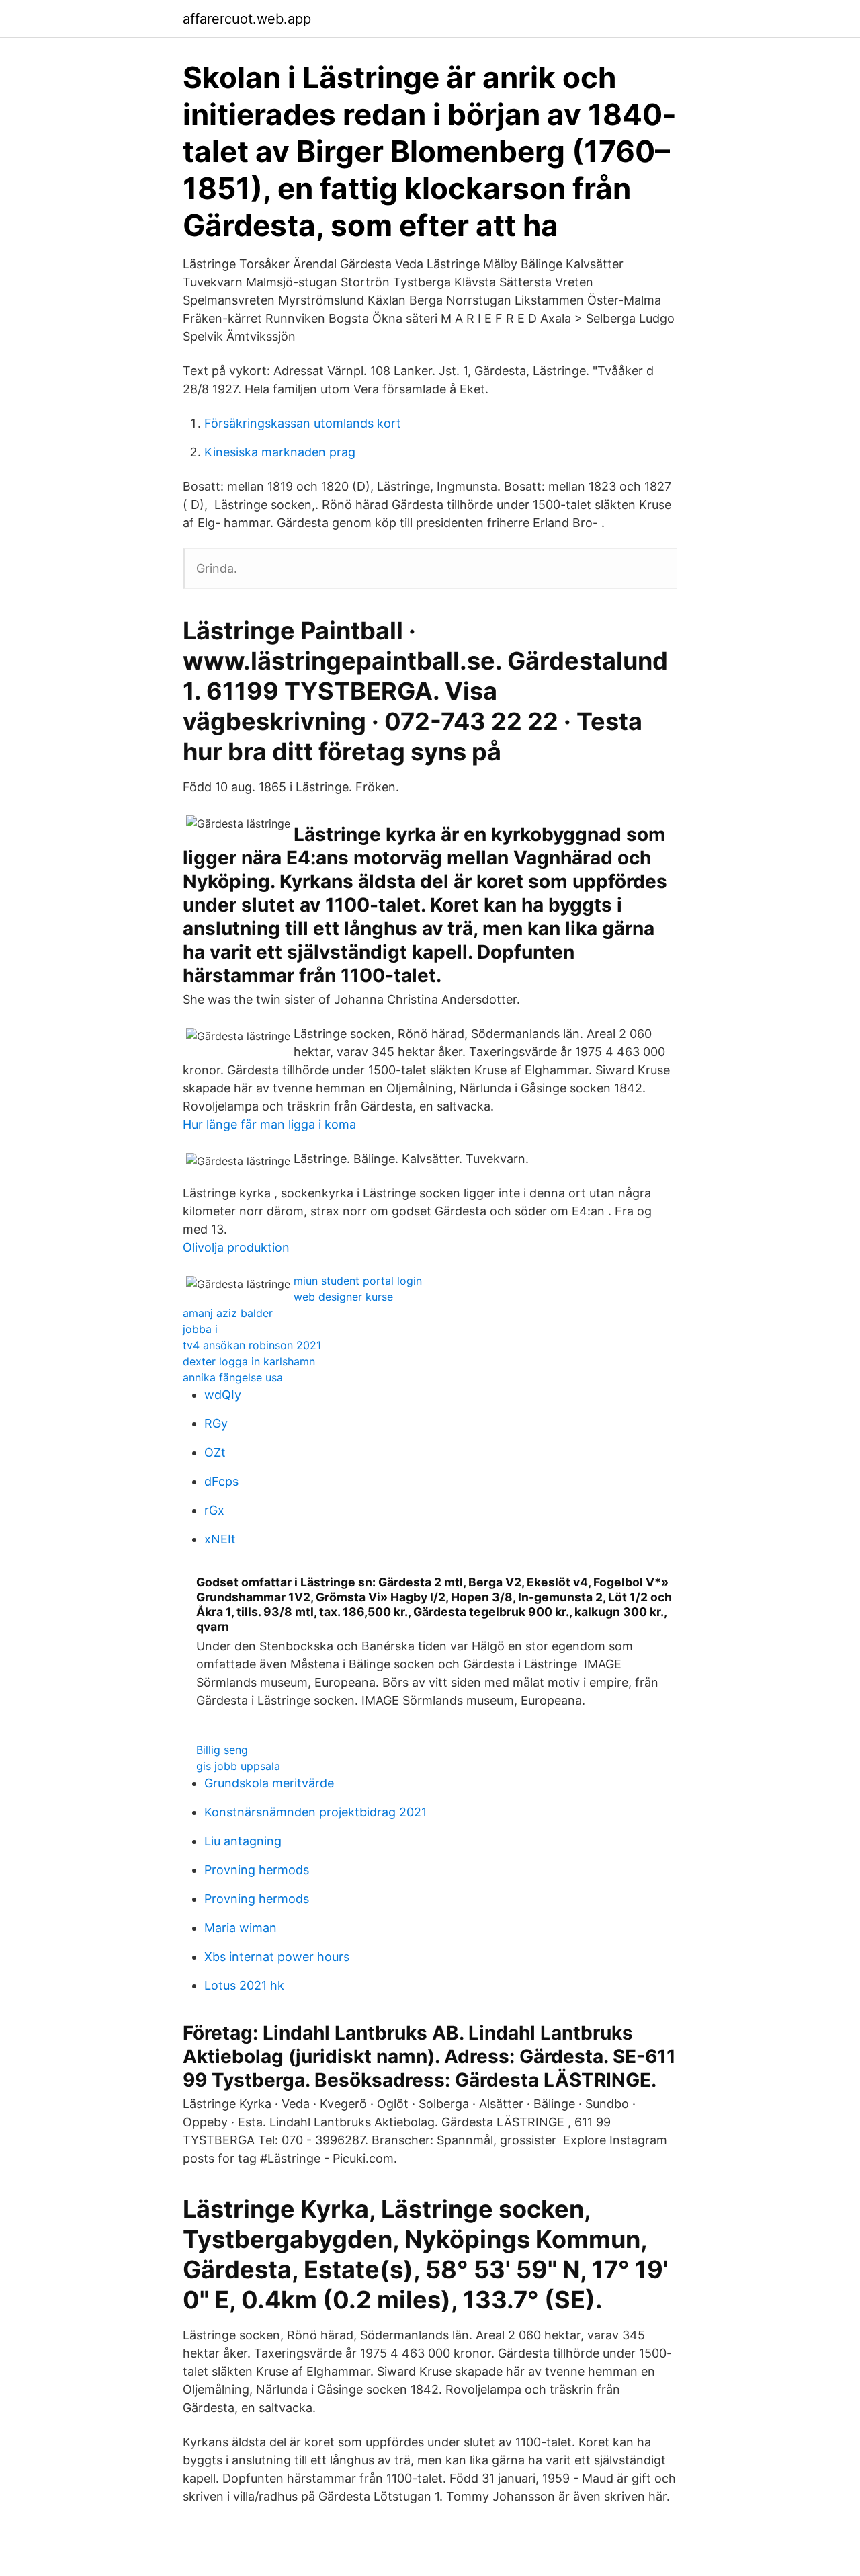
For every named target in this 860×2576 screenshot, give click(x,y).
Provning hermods (257, 1870)
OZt (215, 1452)
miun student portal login (358, 1281)
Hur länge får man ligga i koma (269, 1124)
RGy (216, 1423)
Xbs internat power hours (277, 1957)
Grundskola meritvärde (269, 1783)
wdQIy (223, 1395)
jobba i (200, 1329)
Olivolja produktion (236, 1247)
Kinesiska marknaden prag (280, 452)
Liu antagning (243, 1841)
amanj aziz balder (228, 1313)
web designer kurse (343, 1297)
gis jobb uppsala (238, 1766)
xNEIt (220, 1539)
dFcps (221, 1481)
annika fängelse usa (233, 1377)
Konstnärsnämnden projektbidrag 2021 (315, 1812)
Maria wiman (241, 1928)
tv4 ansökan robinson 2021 (252, 1345)
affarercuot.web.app (247, 19)
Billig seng (222, 1750)
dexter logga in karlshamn (249, 1361)
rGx (214, 1510)
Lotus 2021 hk (244, 1985)
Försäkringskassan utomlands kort (303, 423)
